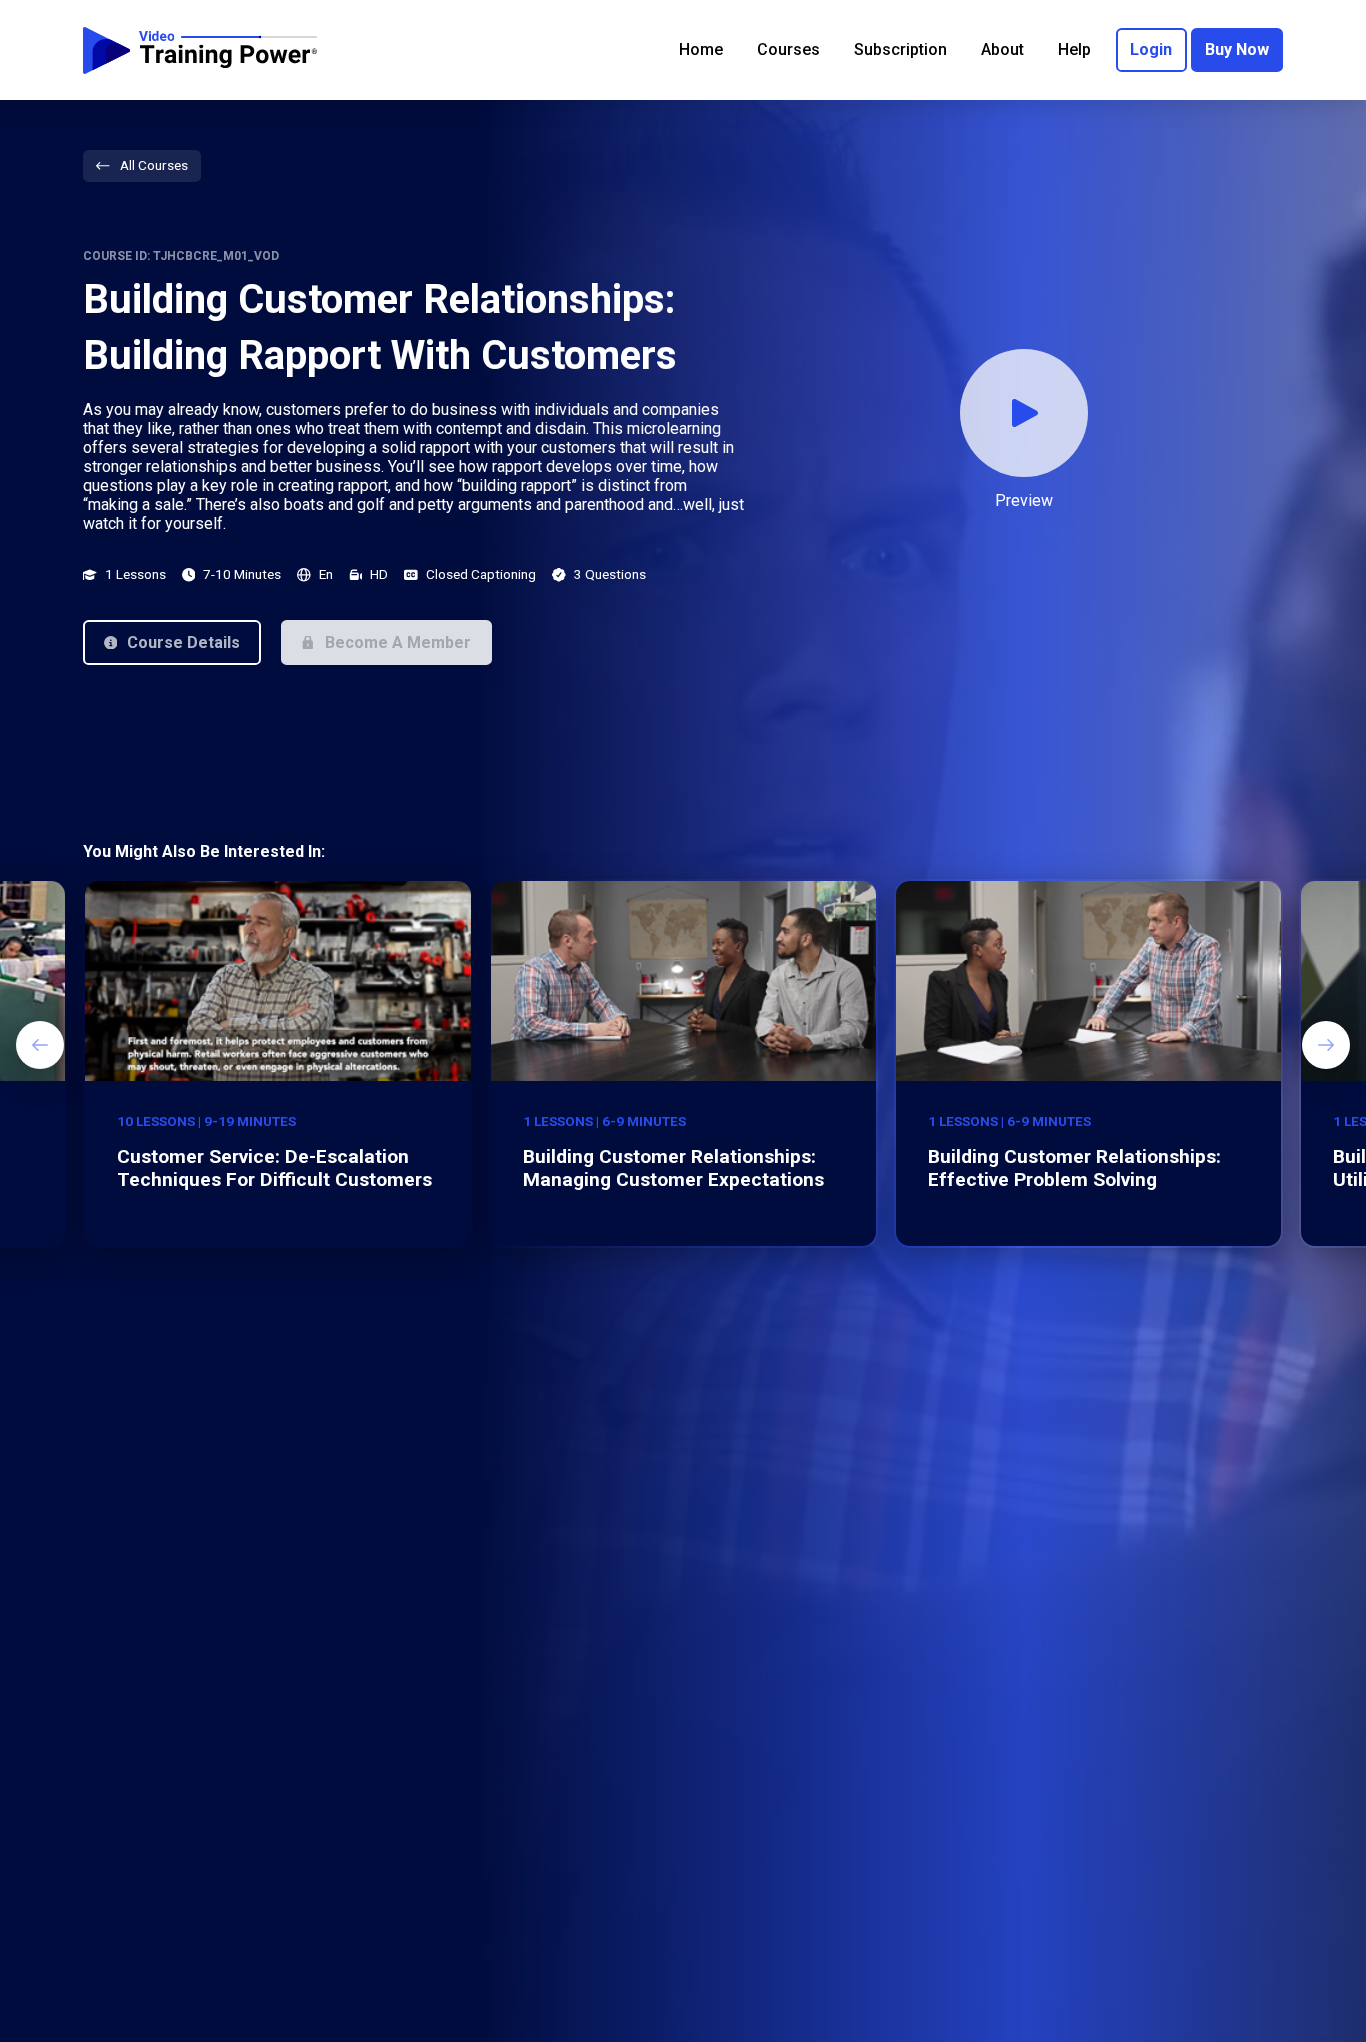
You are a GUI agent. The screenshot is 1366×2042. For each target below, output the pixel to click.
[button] (172, 642)
